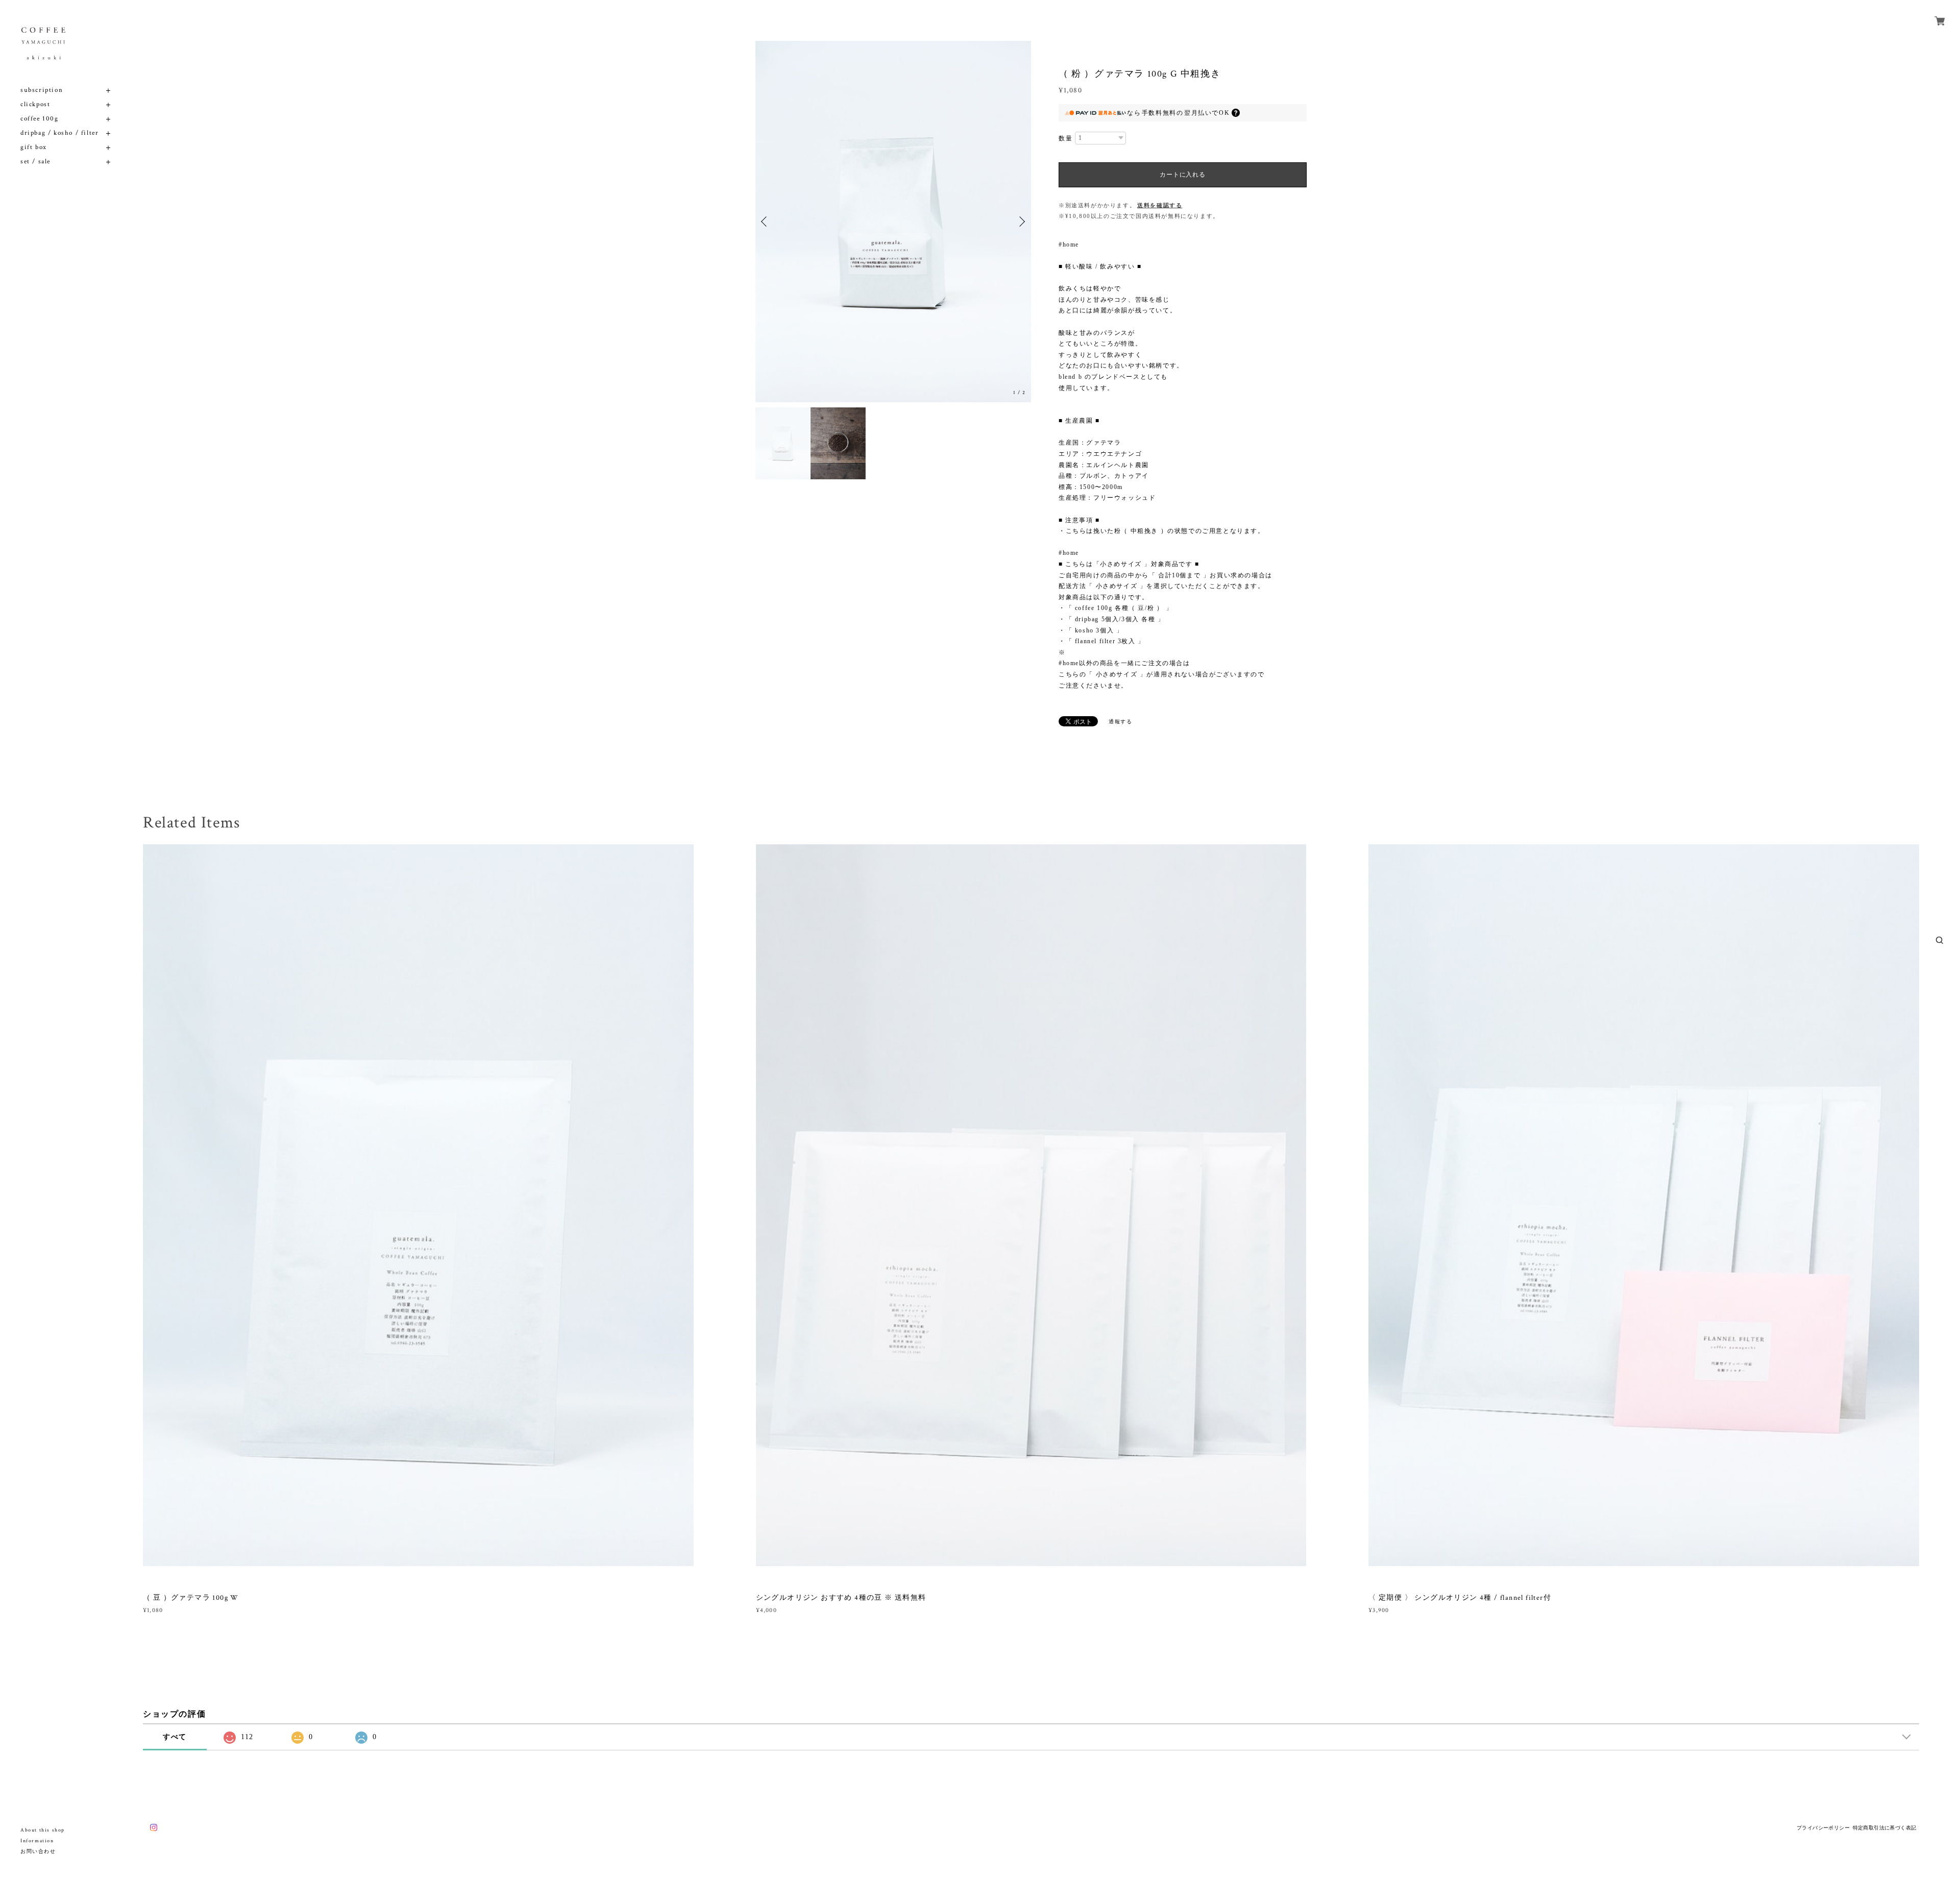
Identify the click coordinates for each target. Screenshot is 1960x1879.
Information (37, 1841)
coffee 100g (40, 119)
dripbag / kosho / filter (59, 133)
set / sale (35, 162)
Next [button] (1021, 222)
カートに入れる (1182, 175)
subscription (42, 90)
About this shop (43, 1830)
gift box (34, 147)
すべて (175, 1737)
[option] (893, 222)
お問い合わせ (38, 1852)
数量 (1065, 138)
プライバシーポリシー (1823, 1828)
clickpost (35, 104)
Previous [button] (766, 222)
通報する (1120, 722)
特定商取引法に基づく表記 (1885, 1828)
